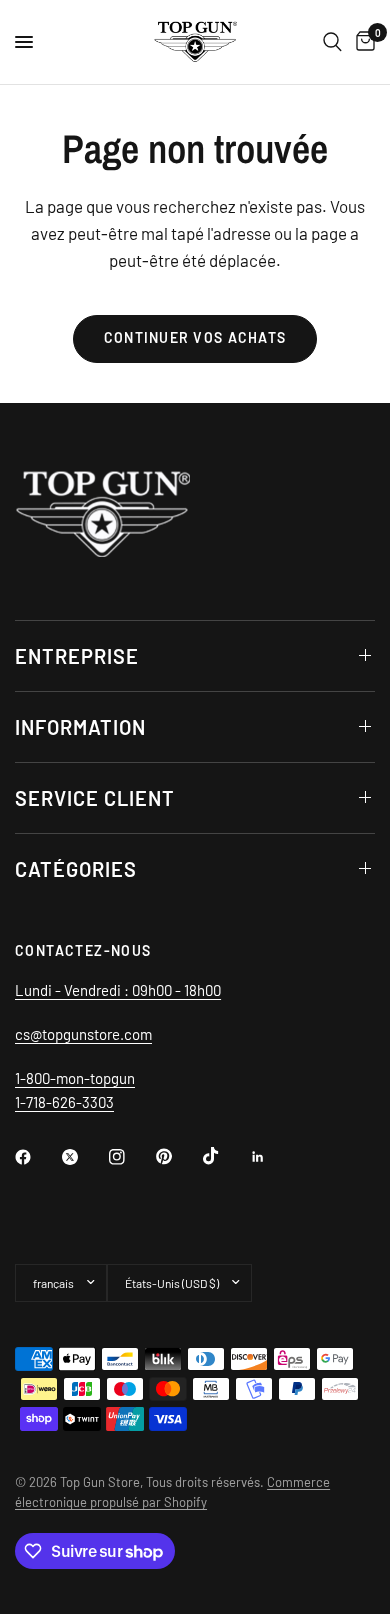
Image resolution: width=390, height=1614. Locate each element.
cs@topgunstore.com (83, 1034)
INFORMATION (80, 727)
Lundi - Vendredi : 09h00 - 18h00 (118, 990)
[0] (362, 42)
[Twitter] (84, 1157)
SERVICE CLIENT (95, 798)
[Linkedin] (272, 1157)
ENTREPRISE (77, 656)
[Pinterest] (178, 1156)
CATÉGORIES (76, 869)
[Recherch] (332, 42)
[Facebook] (37, 1157)
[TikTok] (225, 1156)
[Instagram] (131, 1157)
